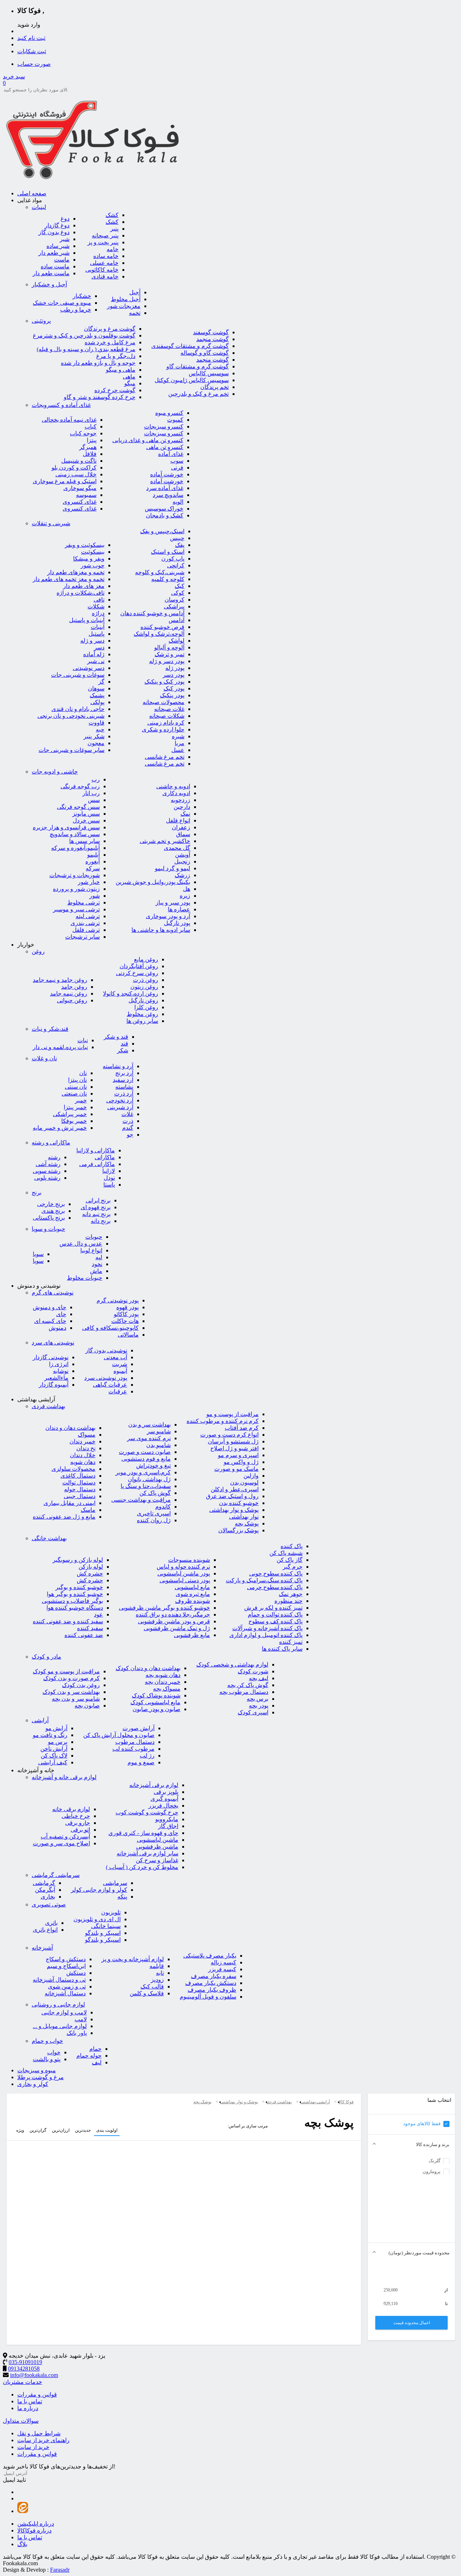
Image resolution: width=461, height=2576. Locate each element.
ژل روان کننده (154, 1520)
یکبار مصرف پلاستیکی (210, 1956)
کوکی (178, 593)
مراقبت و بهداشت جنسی (141, 1500)
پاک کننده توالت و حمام (275, 1614)
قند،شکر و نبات (50, 1029)
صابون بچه (87, 1706)
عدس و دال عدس (81, 1244)
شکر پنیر (94, 736)
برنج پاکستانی (49, 1218)
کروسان (174, 600)
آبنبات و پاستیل (87, 620)
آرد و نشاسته (118, 1066)
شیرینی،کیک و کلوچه (160, 572)
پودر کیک (174, 688)
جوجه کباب (83, 433)
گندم (128, 1128)
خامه (113, 249)
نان (83, 1073)
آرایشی (40, 1720)
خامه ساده (106, 256)
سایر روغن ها (142, 1021)
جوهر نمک (291, 1594)
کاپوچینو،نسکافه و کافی (110, 1328)
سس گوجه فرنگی (78, 807)
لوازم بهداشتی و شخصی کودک (232, 1665)
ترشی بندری (85, 923)
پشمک (97, 695)
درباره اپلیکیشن (36, 2524)
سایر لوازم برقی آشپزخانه (147, 1853)
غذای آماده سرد (165, 488)
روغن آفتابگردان (139, 966)
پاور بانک (77, 2033)
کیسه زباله (223, 1962)
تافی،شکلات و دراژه (80, 593)
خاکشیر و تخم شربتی (165, 841)
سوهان (96, 688)
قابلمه (157, 1966)
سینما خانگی (106, 1926)
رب (96, 779)
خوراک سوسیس (164, 509)
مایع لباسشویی (192, 1587)
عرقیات (118, 1391)
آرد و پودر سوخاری (168, 916)
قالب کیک (152, 1987)
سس (94, 800)
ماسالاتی (128, 1335)
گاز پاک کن (290, 1560)
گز (101, 682)
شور (95, 896)
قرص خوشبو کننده (162, 627)
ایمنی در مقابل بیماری (70, 1503)
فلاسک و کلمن (147, 1993)
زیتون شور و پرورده (76, 889)
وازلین (251, 1476)
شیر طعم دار (54, 253)
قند (124, 1044)
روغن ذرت (146, 980)
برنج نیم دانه (96, 1214)
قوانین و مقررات (37, 2394)
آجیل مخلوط (126, 299)
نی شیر (96, 661)
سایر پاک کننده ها (282, 1649)
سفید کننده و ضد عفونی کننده (68, 1621)
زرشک (182, 875)
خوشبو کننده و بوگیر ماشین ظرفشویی (164, 1608)
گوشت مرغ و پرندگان (110, 329)
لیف (97, 2062)
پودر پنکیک (172, 695)
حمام (95, 2049)
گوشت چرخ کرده (115, 390)
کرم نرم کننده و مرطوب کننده (223, 1421)
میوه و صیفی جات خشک (62, 303)
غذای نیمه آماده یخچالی (69, 420)
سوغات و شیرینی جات (78, 675)
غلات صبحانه (169, 709)
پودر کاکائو (126, 1314)
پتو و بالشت (47, 2059)
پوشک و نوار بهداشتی (234, 1510)
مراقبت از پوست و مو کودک (66, 1671)
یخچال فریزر (163, 1806)
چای (61, 1314)
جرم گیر (293, 1567)
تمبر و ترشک (169, 654)
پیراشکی (174, 606)
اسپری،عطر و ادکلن (235, 1489)
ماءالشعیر (56, 1378)
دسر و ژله (92, 641)
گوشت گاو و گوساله (205, 353)
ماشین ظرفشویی (157, 1847)
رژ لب (147, 1756)
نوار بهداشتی (244, 1517)
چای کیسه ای (50, 1321)
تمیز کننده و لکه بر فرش (273, 1608)
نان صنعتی (74, 1094)
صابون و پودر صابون (156, 1709)
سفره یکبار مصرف (214, 1976)
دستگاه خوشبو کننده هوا (75, 1608)
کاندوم (163, 1507)
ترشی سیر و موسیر (76, 909)
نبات (83, 1040)
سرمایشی (115, 1883)
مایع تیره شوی (193, 1594)
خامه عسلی (104, 263)
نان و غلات (44, 1058)
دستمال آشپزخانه (65, 1993)
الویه (178, 502)
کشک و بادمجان (165, 515)
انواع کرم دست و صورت (229, 1435)
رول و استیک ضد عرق (232, 1496)
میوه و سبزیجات (37, 2070)
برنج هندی (53, 1211)
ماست (62, 260)
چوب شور (93, 565)
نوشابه (61, 1371)
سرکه (93, 868)
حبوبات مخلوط (85, 1278)
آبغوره (93, 861)
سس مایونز (86, 814)
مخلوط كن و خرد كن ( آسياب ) (142, 1867)
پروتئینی (41, 321)
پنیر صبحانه (105, 235)
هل (187, 889)
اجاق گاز (168, 1826)
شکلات (96, 606)
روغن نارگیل (143, 1000)
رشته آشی (48, 1164)
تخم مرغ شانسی (165, 757)
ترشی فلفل (86, 930)
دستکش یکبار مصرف (211, 1983)
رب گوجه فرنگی (80, 786)
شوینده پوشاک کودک (156, 1695)
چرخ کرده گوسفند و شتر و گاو (100, 397)
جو (130, 1135)
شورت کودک (253, 1671)
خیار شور (89, 882)
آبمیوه (120, 1371)
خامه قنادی (105, 276)
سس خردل (86, 820)
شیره (178, 736)
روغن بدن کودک (81, 1685)
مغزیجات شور (124, 306)
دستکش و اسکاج (66, 1959)
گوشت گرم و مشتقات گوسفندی (190, 346)
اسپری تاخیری (154, 1513)
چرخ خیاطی (76, 1816)
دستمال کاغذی (78, 1476)
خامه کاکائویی (102, 270)
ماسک (88, 1510)
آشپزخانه (42, 1948)
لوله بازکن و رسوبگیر (78, 1560)
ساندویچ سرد (168, 495)
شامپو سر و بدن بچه (76, 1699)
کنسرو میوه (169, 413)
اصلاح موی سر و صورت (61, 1843)
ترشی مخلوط (84, 902)
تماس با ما (30, 2401)
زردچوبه (180, 800)
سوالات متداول (21, 2421)
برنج (37, 1192)
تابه (160, 1973)
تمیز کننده (291, 1642)
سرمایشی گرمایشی (56, 1875)
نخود (97, 1264)
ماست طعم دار (51, 273)
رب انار (91, 793)
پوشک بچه (247, 1523)
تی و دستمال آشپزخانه (59, 1980)
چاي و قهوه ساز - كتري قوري (143, 1833)
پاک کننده (292, 1546)
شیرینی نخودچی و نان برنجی (71, 716)
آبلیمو (93, 855)
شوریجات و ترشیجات (75, 875)
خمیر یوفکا (74, 1121)
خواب (54, 2052)
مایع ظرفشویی (192, 1635)
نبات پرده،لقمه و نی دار (60, 1047)
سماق (183, 834)
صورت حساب (34, 64)
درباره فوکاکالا (34, 2530)
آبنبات (98, 627)
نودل (109, 1178)
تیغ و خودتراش (153, 1466)
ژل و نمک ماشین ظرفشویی (177, 1628)
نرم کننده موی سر (149, 1438)
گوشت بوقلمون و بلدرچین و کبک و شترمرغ (84, 335)
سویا (38, 1254)
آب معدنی (115, 1357)
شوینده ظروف (193, 1601)
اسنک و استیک (168, 552)
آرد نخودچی (120, 1100)
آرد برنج (124, 1073)
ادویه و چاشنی (173, 786)
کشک (112, 215)
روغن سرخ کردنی (137, 973)
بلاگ (22, 2544)
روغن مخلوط (142, 1014)
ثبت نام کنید (31, 38)
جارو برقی (78, 1823)
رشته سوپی (47, 1171)
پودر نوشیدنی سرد (106, 1378)
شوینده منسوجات (189, 1560)
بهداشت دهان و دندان (70, 1428)
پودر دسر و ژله (167, 661)
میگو (130, 383)
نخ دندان (86, 1448)
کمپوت (175, 420)
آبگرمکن (45, 1890)
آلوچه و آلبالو (169, 647)
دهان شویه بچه (163, 1675)
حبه (100, 729)
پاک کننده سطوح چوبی (276, 1573)
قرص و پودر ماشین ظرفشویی (174, 1621)
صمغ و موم (141, 1762)
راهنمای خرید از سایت (43, 2440)
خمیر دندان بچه (163, 1682)
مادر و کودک (46, 1657)
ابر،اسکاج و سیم (66, 1966)
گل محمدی (177, 848)
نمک (185, 814)
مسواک (87, 1435)
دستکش (76, 1973)
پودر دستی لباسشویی (185, 1580)
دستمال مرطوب (135, 1742)
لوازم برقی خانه (71, 1809)
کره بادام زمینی (166, 723)
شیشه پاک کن (286, 1553)
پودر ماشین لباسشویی (184, 1573)
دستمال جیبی (80, 1496)
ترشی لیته (88, 916)
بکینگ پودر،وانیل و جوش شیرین (153, 882)
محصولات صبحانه (164, 702)
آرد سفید (123, 1080)
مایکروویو (167, 1819)
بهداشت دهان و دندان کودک (148, 1668)
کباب (91, 427)
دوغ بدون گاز (54, 232)
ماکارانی (105, 1157)
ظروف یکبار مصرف (212, 1990)
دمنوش (57, 1328)
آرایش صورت (138, 1728)
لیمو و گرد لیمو (173, 868)
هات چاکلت (125, 1321)
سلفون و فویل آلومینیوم (208, 1997)
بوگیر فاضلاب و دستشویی (72, 1601)
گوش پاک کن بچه (248, 1685)
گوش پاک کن (155, 1493)
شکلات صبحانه (167, 716)
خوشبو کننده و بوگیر (79, 1587)
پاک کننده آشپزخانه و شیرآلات (267, 1628)
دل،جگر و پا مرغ (116, 356)
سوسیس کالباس (209, 373)
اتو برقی (80, 1830)
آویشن (183, 855)
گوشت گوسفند (211, 332)
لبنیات (39, 207)
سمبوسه (86, 495)
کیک (180, 586)
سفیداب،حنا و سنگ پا (146, 1486)
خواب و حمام (47, 2041)
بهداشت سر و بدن (149, 1425)
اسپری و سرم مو (238, 1455)
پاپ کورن (173, 559)
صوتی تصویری (49, 1904)
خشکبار (82, 296)
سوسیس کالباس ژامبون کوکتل (192, 380)
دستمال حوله (80, 1489)
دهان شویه (83, 1462)
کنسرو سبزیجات (164, 427)
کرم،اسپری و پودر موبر (143, 1472)
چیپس (177, 538)
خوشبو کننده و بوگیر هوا (75, 1594)
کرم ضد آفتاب (242, 1428)
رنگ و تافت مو (50, 1735)
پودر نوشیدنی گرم (118, 1300)
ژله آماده (94, 654)
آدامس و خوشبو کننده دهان (152, 613)
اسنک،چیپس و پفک (162, 531)
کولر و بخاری (33, 2084)
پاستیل (97, 634)
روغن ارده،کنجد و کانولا (131, 994)
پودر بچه (259, 1706)
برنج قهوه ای (96, 1207)
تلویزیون (111, 1912)
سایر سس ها (84, 841)
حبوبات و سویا (48, 1229)
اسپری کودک (253, 1712)
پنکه (122, 1897)
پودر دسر (174, 675)
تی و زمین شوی (67, 1987)
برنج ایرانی (98, 1200)
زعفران (181, 827)
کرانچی (176, 565)
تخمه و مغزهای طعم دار (76, 572)
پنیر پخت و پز (103, 242)
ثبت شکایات (32, 51)
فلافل (90, 454)
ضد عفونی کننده (84, 1635)
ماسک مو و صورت (236, 1469)
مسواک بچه (167, 1689)
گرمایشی (44, 1883)
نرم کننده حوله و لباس (183, 1567)
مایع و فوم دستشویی (146, 1459)
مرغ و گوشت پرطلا (41, 2077)
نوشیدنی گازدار (51, 1357)
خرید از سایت (33, 2447)
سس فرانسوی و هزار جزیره (66, 827)
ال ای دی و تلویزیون (97, 1919)
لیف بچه (259, 1678)
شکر (123, 1050)
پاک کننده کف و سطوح (276, 1621)
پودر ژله (175, 668)
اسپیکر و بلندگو (103, 1933)
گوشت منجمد (212, 339)
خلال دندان (83, 1455)
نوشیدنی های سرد (53, 1343)
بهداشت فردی (48, 1406)
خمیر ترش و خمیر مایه (60, 1128)
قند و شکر (116, 1037)
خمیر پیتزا (75, 1107)
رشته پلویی (47, 1178)
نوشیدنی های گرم (53, 1292)
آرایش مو (56, 1728)
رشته (54, 1157)
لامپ (81, 2019)
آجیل (135, 292)
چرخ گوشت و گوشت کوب (147, 1812)
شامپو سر (159, 1431)
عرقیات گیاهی (110, 1385)
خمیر (81, 1100)
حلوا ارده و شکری (163, 729)
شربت (120, 1364)
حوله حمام (89, 2056)
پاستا (109, 1185)
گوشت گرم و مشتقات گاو (198, 366)
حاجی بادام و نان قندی (78, 709)
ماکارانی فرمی (97, 1164)
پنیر (114, 229)
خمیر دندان (82, 1441)
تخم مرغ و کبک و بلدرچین (198, 394)
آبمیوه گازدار (54, 1385)
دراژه (98, 613)
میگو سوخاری (80, 488)
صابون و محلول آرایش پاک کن (119, 1735)
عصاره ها (179, 909)
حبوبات (94, 1237)
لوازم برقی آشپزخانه (154, 1785)
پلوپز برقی (166, 1792)
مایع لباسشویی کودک (155, 1702)
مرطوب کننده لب (133, 1749)
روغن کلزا (146, 1007)
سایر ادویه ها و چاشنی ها (161, 930)
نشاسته (124, 1087)
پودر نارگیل (177, 923)
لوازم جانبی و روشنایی (58, 2004)
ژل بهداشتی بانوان (149, 1479)
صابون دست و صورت (145, 1452)
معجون (96, 743)
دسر (99, 647)
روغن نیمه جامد (69, 994)
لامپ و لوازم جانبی (64, 2012)
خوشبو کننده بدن (239, 1503)
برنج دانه (101, 1221)
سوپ (177, 461)
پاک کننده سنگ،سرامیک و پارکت (264, 1580)
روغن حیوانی (72, 1000)
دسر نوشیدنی (89, 668)
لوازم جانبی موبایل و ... (60, 2026)
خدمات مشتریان (23, 2382)
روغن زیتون (144, 987)
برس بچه (258, 1699)
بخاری (48, 1897)
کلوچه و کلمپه (168, 579)
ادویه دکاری (176, 793)
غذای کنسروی (80, 502)
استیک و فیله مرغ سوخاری (65, 481)
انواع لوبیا (91, 1250)
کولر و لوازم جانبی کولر (99, 1890)
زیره (185, 896)
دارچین (182, 807)
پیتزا (92, 440)
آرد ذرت (124, 1094)
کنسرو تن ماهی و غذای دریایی (148, 440)
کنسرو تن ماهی (165, 447)
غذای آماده (171, 454)
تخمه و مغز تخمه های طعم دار (69, 579)
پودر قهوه (127, 1307)
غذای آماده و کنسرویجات (61, 405)
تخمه (135, 313)
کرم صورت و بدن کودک (71, 1678)
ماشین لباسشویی (158, 1840)
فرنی (177, 468)
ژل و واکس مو (241, 1462)
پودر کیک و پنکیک (164, 682)
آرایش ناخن (54, 1749)
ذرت (128, 1121)
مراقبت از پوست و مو (232, 1414)
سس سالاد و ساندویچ (75, 834)
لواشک (176, 641)
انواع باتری (45, 1930)
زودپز (157, 1980)
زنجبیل (182, 861)
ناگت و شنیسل (79, 461)
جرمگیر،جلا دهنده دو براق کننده (173, 1614)
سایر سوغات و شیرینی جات (71, 750)
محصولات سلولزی (73, 1469)
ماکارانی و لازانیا (96, 1150)
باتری (51, 1923)
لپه (99, 1257)
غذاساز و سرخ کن (157, 1860)
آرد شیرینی (120, 1107)
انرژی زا (59, 1364)
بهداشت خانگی (49, 1538)
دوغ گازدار (57, 225)
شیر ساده (58, 246)
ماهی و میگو (121, 370)
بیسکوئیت (93, 552)
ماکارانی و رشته (51, 1142)
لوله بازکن (91, 1567)
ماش (96, 1271)
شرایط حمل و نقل (39, 2433)
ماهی (129, 377)
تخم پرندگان (214, 387)
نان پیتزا (77, 1080)
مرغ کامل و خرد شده (110, 342)
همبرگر (88, 447)
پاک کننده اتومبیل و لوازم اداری (266, 1635)
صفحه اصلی (32, 193)
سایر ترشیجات (82, 937)
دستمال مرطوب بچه (244, 1692)
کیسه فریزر (222, 1969)
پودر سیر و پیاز (173, 902)
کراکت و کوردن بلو (74, 468)
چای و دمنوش (50, 1307)
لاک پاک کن (54, 1756)
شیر (65, 239)
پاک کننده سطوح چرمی (275, 1587)
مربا (180, 743)
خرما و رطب (76, 310)
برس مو (58, 1742)
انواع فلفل (178, 820)
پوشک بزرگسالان (238, 1530)
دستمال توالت (79, 1482)
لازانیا (109, 1171)
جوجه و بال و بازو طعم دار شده (98, 363)
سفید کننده (90, 1628)
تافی (99, 600)
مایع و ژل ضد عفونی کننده (64, 1517)
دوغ (65, 219)
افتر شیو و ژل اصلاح (234, 1448)
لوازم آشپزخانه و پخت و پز (133, 1959)
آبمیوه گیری (164, 1799)
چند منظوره (288, 1601)
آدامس (176, 620)
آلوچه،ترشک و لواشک (159, 634)
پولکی (97, 702)
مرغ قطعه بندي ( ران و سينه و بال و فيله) (86, 349)
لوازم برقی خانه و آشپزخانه (64, 1777)
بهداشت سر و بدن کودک (71, 1692)
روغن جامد (74, 987)
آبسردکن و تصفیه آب (65, 1836)
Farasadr (60, 2570)
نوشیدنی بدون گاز (106, 1350)
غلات (127, 1114)
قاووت (97, 723)
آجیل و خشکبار (49, 284)
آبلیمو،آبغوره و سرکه (75, 848)
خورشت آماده (167, 474)
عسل (178, 750)
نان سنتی (76, 1087)
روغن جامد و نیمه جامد (60, 980)
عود (99, 1614)
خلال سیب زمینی (76, 474)
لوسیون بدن (244, 1482)
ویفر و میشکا (89, 559)
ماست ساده (55, 266)
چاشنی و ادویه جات (55, 772)
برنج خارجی (51, 1204)
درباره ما (28, 2408)
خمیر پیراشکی (70, 1114)
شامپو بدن (158, 1445)
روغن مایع (146, 959)
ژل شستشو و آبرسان (233, 1441)
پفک (180, 545)
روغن (38, 951)
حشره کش (90, 1573)
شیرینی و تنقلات (51, 523)
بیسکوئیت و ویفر (85, 545)
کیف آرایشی (53, 1762)
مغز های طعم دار (84, 586)
